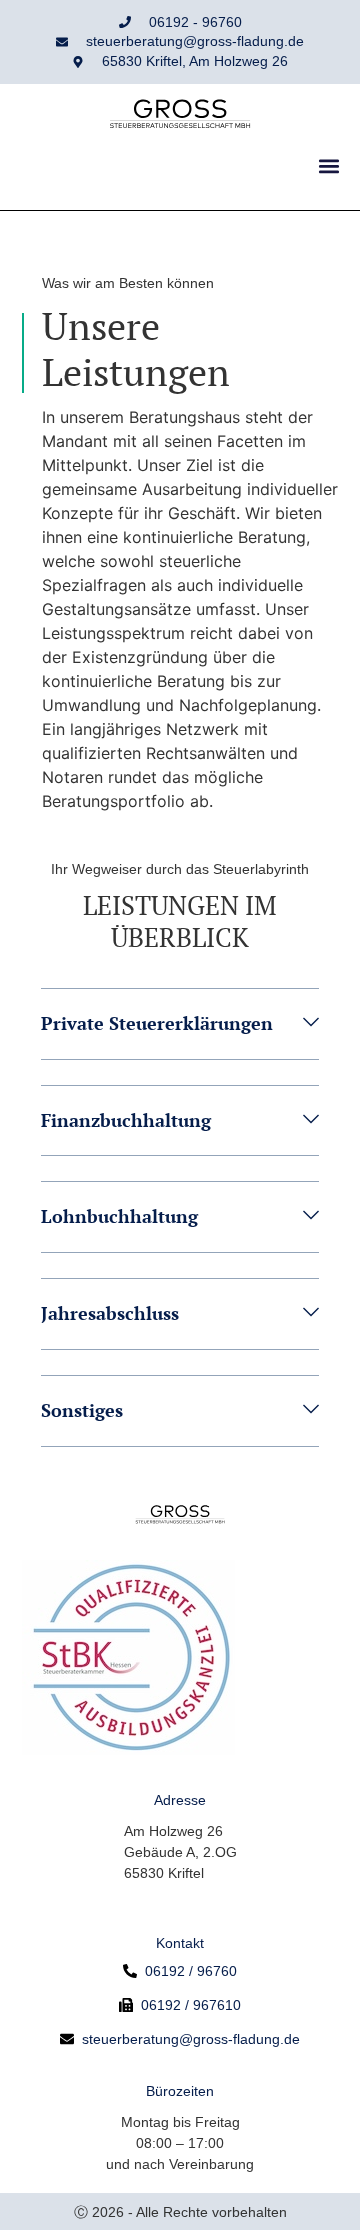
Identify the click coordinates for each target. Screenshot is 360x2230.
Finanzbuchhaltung (126, 1120)
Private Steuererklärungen (157, 1023)
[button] (328, 165)
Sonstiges (82, 1410)
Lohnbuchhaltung (119, 1216)
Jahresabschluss (110, 1313)
